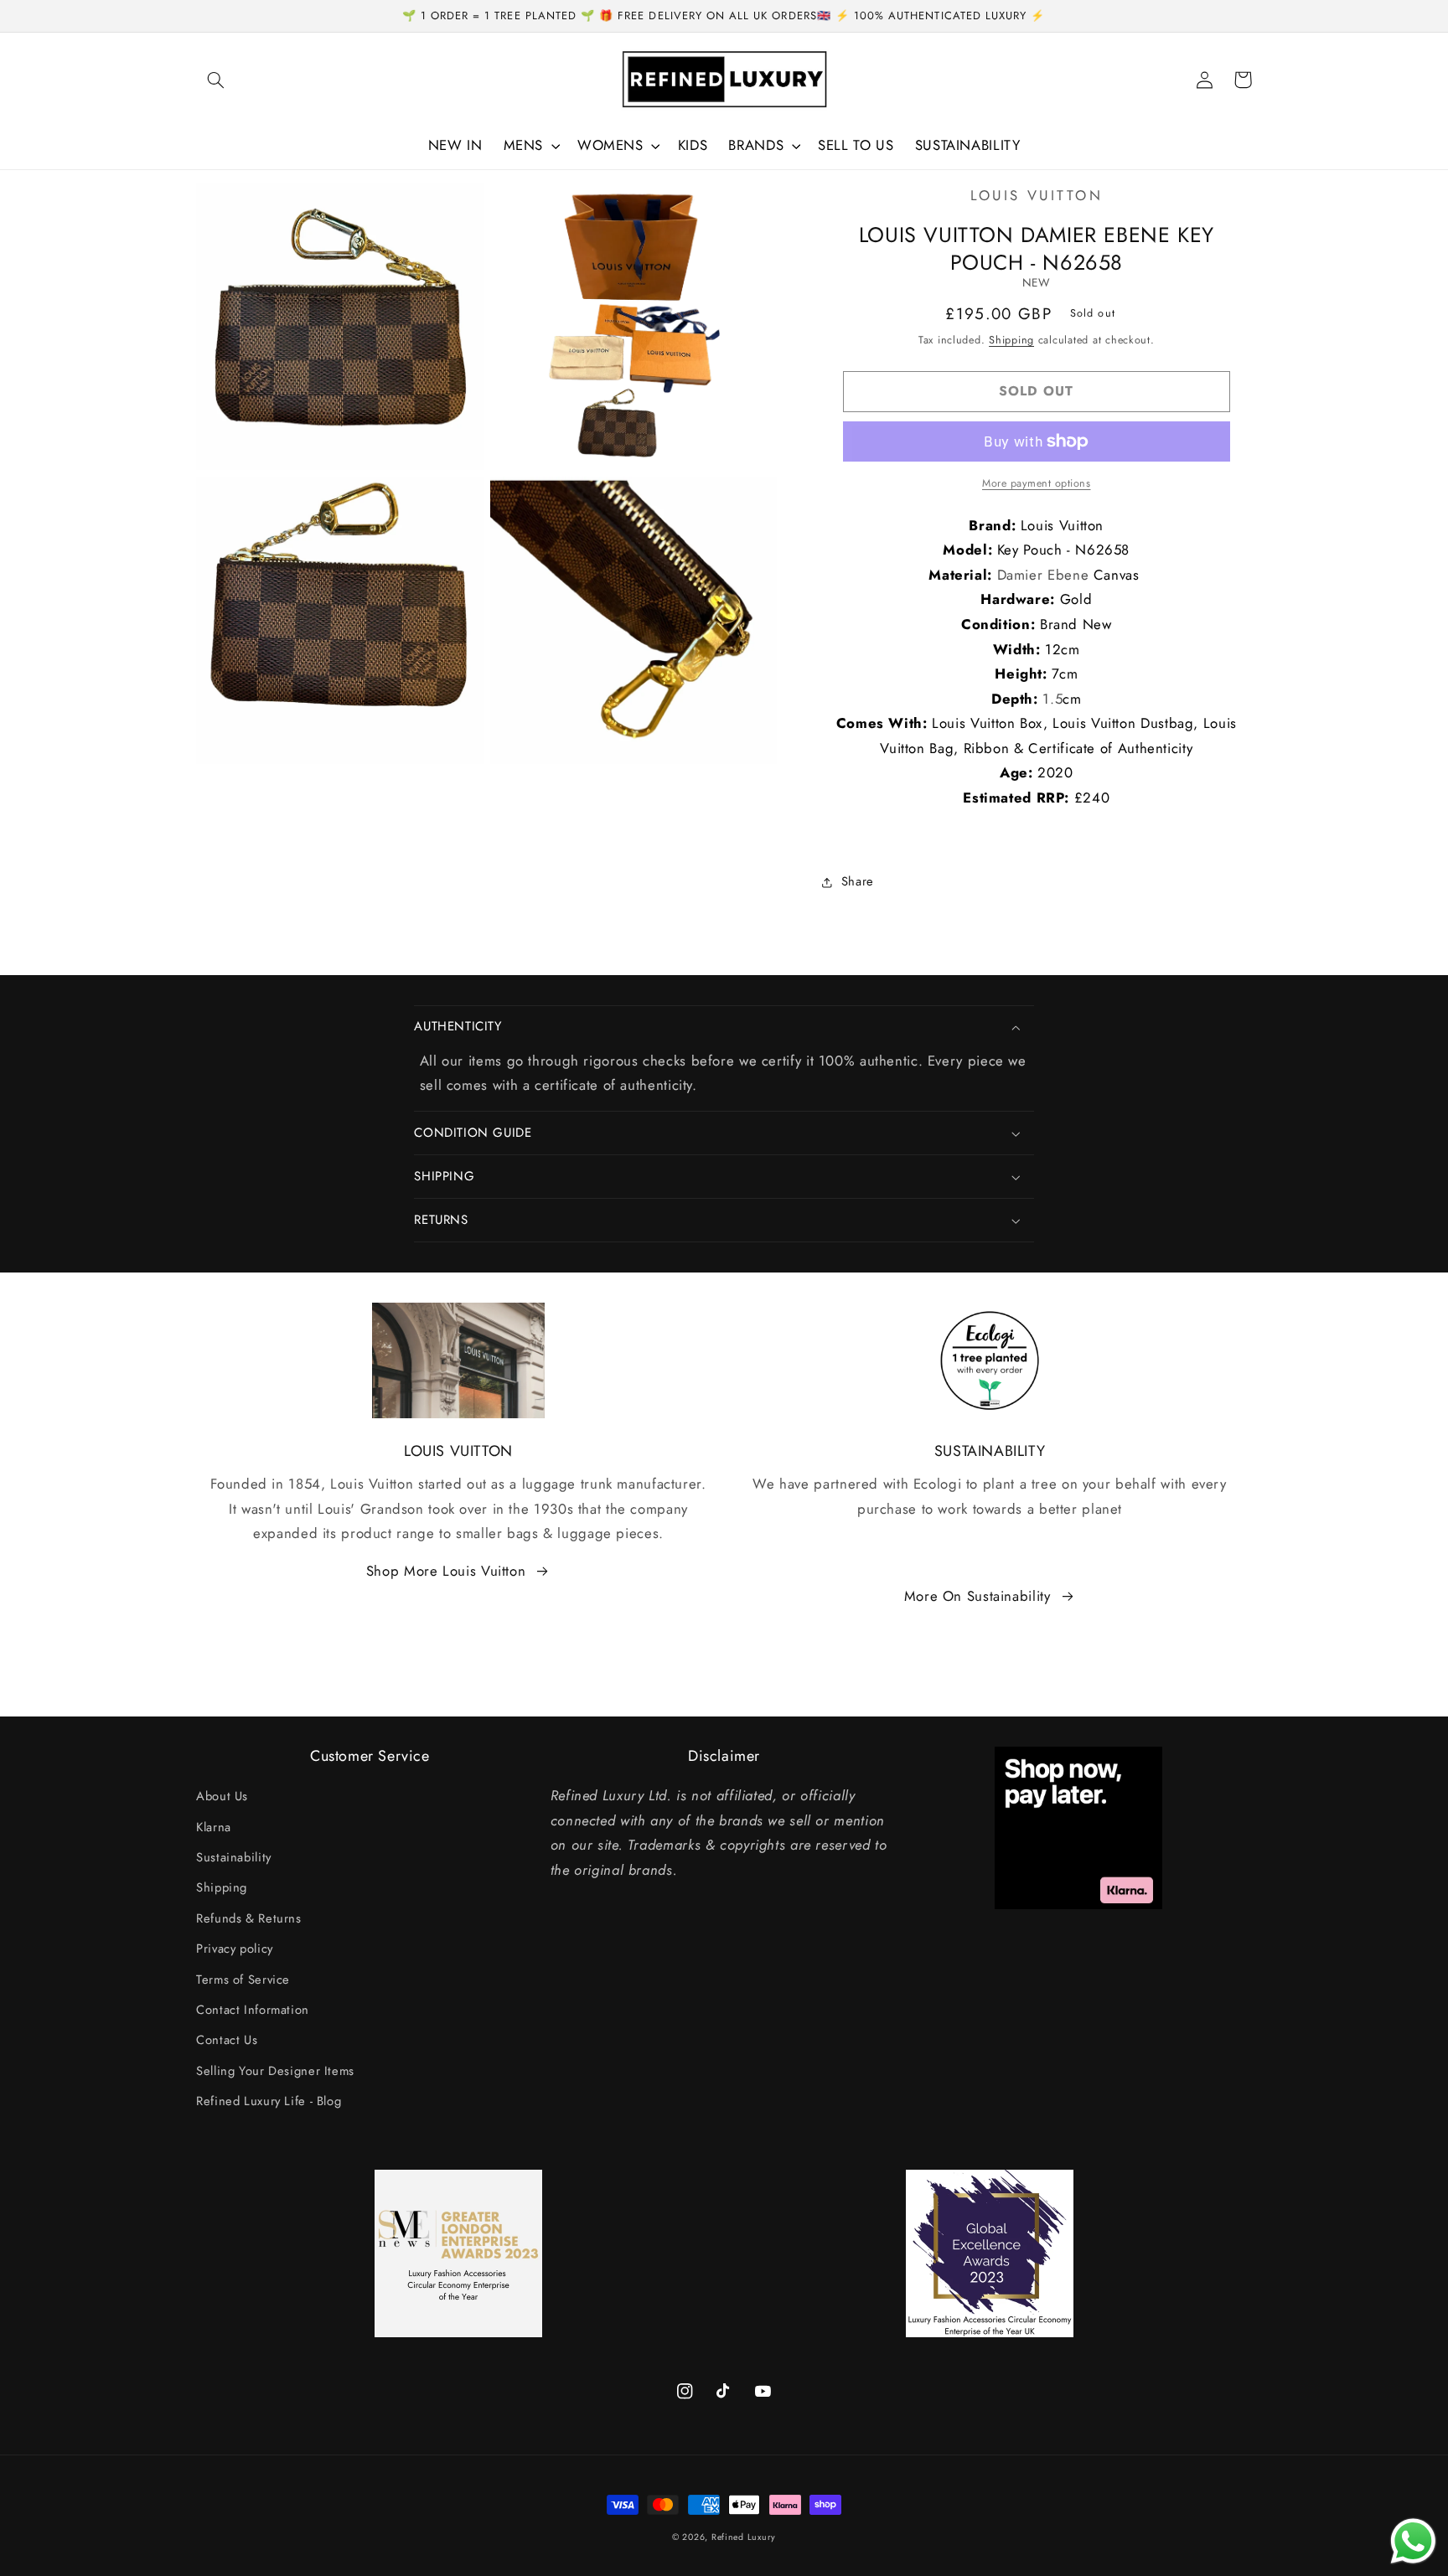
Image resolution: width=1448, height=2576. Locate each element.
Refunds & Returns (249, 1918)
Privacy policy (235, 1949)
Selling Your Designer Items (275, 2071)
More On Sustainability (977, 1596)
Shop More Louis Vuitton (446, 1571)
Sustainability (234, 1857)
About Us (222, 1796)
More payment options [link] (1037, 483)
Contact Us (227, 2040)
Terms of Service (243, 1980)
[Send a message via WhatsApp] (1413, 2541)
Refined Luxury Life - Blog (269, 2101)
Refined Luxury (744, 2537)
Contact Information (253, 2010)
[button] (215, 80)
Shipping (1011, 340)
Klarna (214, 1827)
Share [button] (858, 881)
